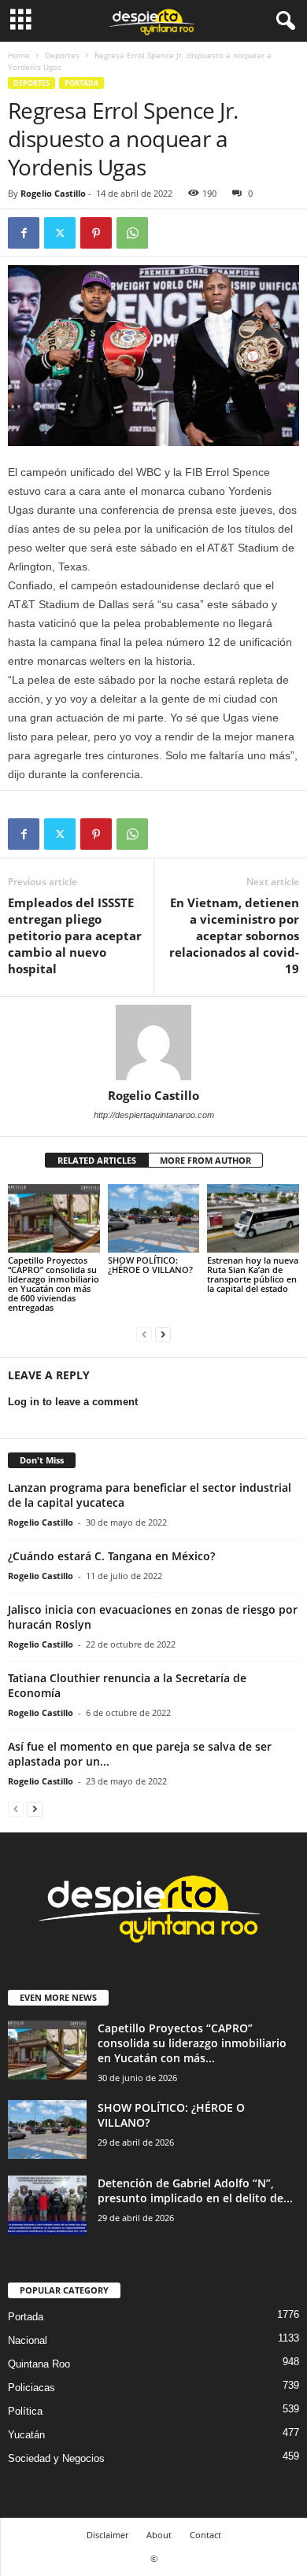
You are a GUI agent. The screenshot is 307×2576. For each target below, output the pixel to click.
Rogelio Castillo (53, 193)
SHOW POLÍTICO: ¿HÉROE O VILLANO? (150, 1265)
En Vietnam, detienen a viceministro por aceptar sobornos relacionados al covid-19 (234, 936)
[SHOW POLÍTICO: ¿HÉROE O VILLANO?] (154, 1218)
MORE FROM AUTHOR (205, 1160)
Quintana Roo (39, 2364)
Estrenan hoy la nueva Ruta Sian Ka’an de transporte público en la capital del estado (253, 1274)
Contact (205, 2535)
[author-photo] (153, 1043)
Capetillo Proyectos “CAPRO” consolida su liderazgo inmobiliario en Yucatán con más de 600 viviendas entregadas (54, 1284)
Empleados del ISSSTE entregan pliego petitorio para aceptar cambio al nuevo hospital (75, 936)
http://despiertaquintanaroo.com (154, 1115)
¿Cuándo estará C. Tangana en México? (111, 1556)
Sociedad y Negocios (56, 2458)
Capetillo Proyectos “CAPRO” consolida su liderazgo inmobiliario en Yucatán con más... (192, 2043)
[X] (60, 233)
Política (25, 2411)
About (159, 2535)
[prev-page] (144, 1334)
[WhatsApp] (132, 233)
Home (19, 55)
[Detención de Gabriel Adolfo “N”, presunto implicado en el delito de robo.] (47, 2205)
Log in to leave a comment (73, 1402)
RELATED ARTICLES (97, 1160)
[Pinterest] (96, 233)
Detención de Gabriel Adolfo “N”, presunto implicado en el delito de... (195, 2190)
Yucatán (26, 2435)
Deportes (62, 55)
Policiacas (31, 2388)
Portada (81, 83)
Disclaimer (107, 2535)
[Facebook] (24, 233)
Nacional (28, 2340)
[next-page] (163, 1334)
